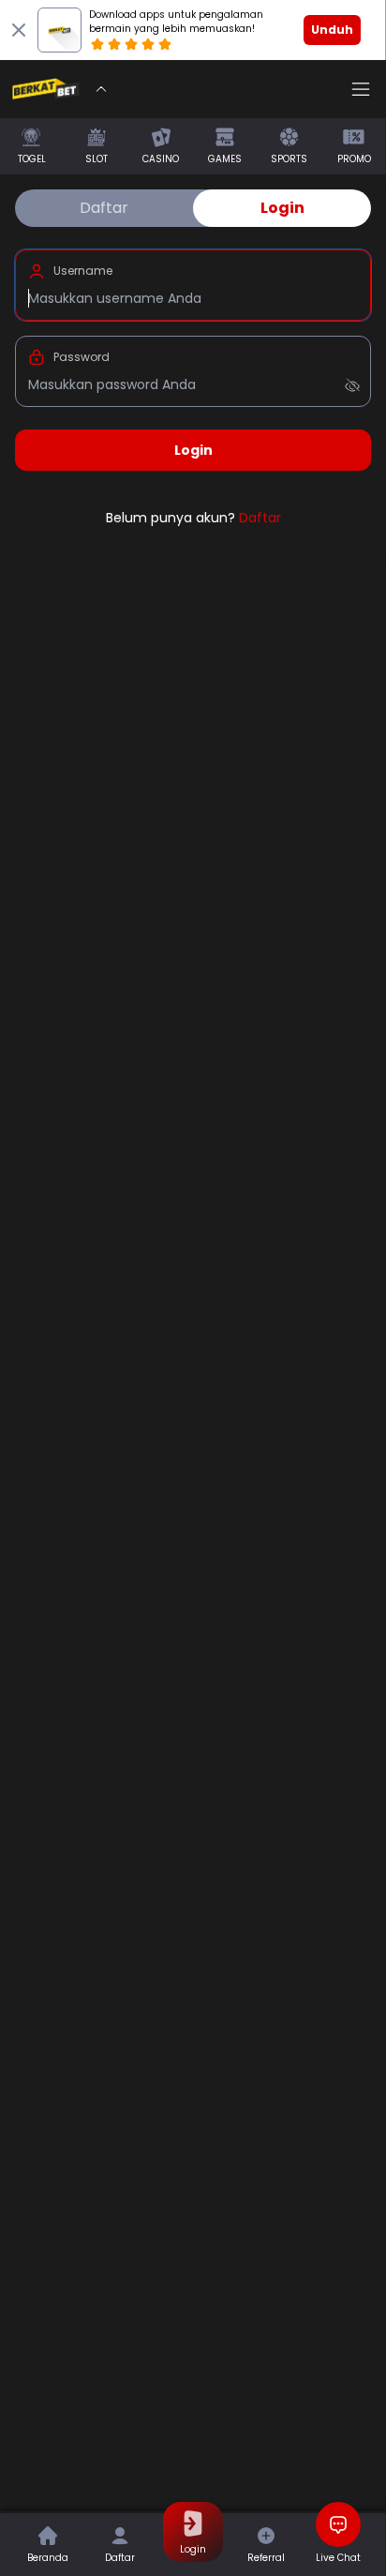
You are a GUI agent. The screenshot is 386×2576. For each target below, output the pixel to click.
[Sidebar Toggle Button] (361, 89)
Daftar (104, 208)
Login (282, 208)
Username (83, 271)
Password (82, 357)
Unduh (332, 30)
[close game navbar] (101, 89)
